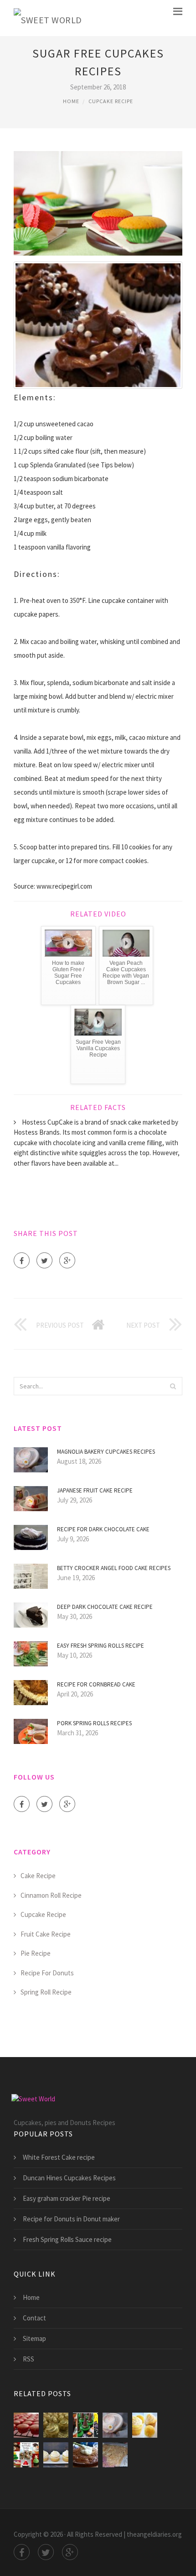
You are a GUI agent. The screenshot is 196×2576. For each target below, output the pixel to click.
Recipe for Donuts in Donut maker (71, 2219)
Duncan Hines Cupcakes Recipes (69, 2178)
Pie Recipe (36, 1953)
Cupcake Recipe (111, 101)
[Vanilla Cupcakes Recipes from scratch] (56, 2455)
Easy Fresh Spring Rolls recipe (101, 1646)
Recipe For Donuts (47, 1973)
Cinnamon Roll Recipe (51, 1895)
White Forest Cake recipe (59, 2157)
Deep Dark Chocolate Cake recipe (105, 1607)
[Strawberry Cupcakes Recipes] (26, 2425)
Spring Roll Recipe (46, 1992)
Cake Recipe (38, 1876)
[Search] (173, 1386)
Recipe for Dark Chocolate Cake (103, 1529)
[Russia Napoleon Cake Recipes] (115, 2455)
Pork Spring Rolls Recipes (94, 1723)
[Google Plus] (67, 1260)
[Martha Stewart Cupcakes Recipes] (145, 2425)
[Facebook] (22, 1260)
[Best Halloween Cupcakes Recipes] (85, 2425)
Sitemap (34, 2338)
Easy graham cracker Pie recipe (67, 2198)
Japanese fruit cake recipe (95, 1490)
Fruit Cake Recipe (46, 1934)
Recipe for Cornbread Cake (96, 1684)
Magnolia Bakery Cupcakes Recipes (106, 1452)
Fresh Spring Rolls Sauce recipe (67, 2239)
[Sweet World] (48, 18)
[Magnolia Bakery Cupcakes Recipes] (115, 2425)
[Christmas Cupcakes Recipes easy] (26, 2455)
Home (71, 101)
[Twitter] (44, 1260)
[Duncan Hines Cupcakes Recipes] (56, 2425)
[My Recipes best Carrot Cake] (85, 2455)
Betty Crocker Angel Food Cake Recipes (114, 1568)
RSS (28, 2359)
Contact (34, 2318)
